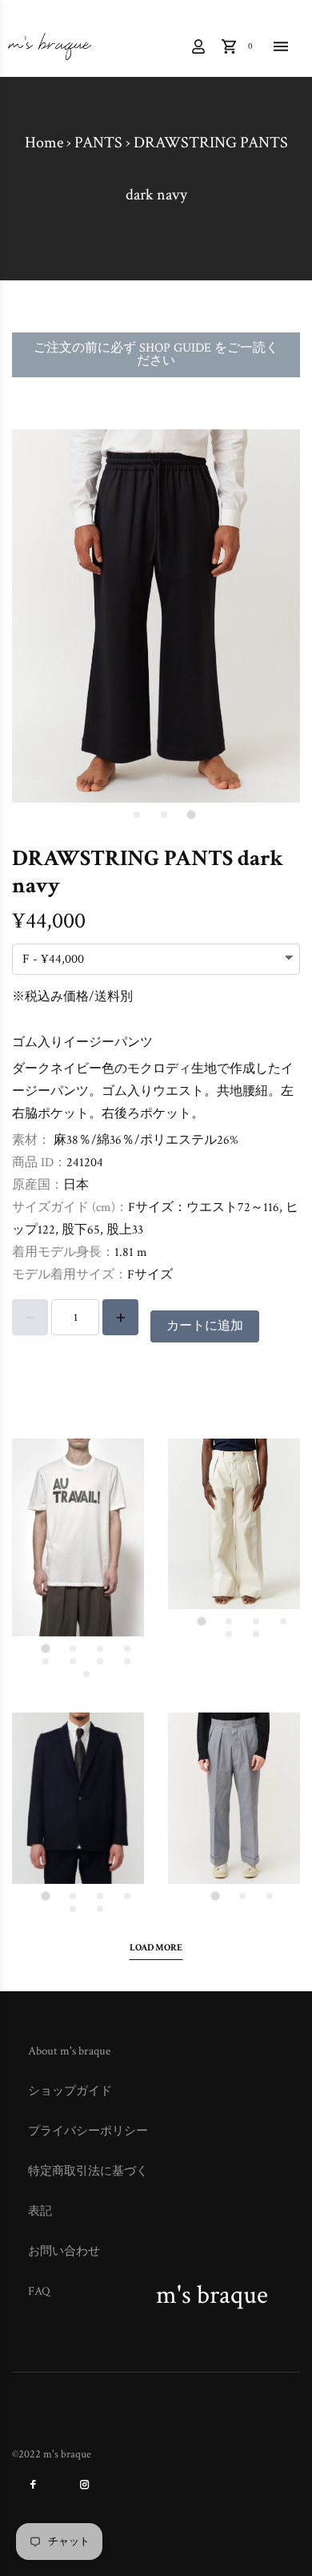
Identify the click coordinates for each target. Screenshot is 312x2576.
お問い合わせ (64, 2251)
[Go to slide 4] (127, 1648)
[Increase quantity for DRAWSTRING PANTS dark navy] (120, 1317)
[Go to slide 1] (191, 814)
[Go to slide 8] (127, 1661)
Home (44, 143)
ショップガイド (70, 2091)
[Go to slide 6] (73, 1661)
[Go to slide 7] (100, 1661)
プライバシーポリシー (88, 2131)
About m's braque (69, 2051)
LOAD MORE (156, 1948)
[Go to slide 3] (137, 815)
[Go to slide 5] (46, 1661)
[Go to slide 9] (86, 1674)
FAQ (39, 2291)
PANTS (98, 143)
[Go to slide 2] (164, 815)
